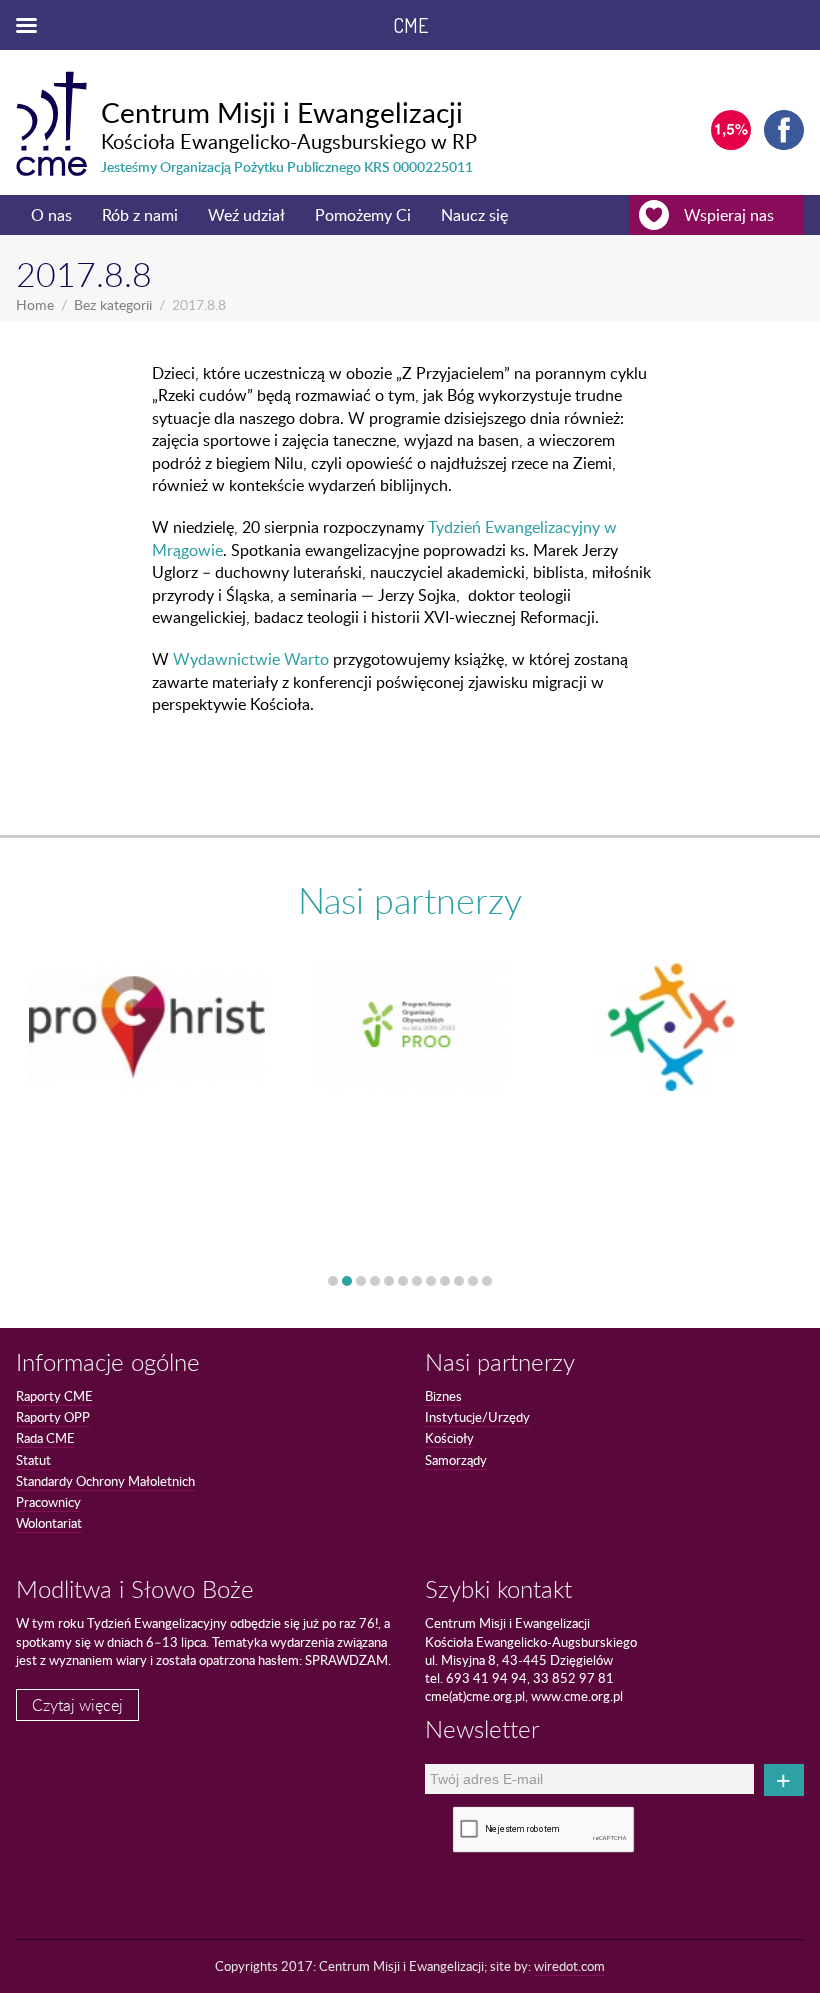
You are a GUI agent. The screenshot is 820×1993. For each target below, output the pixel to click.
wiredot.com (569, 1966)
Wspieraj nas (729, 215)
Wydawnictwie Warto (251, 659)
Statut (33, 1460)
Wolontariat (49, 1523)
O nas (51, 215)
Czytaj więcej (77, 1705)
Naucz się (474, 215)
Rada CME (45, 1438)
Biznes (443, 1396)
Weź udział (246, 215)
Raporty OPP (53, 1417)
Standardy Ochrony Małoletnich (105, 1481)
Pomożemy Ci (363, 215)
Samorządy (456, 1460)
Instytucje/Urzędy (477, 1417)
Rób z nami (140, 215)
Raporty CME (54, 1396)
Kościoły (449, 1438)
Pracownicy (48, 1502)
